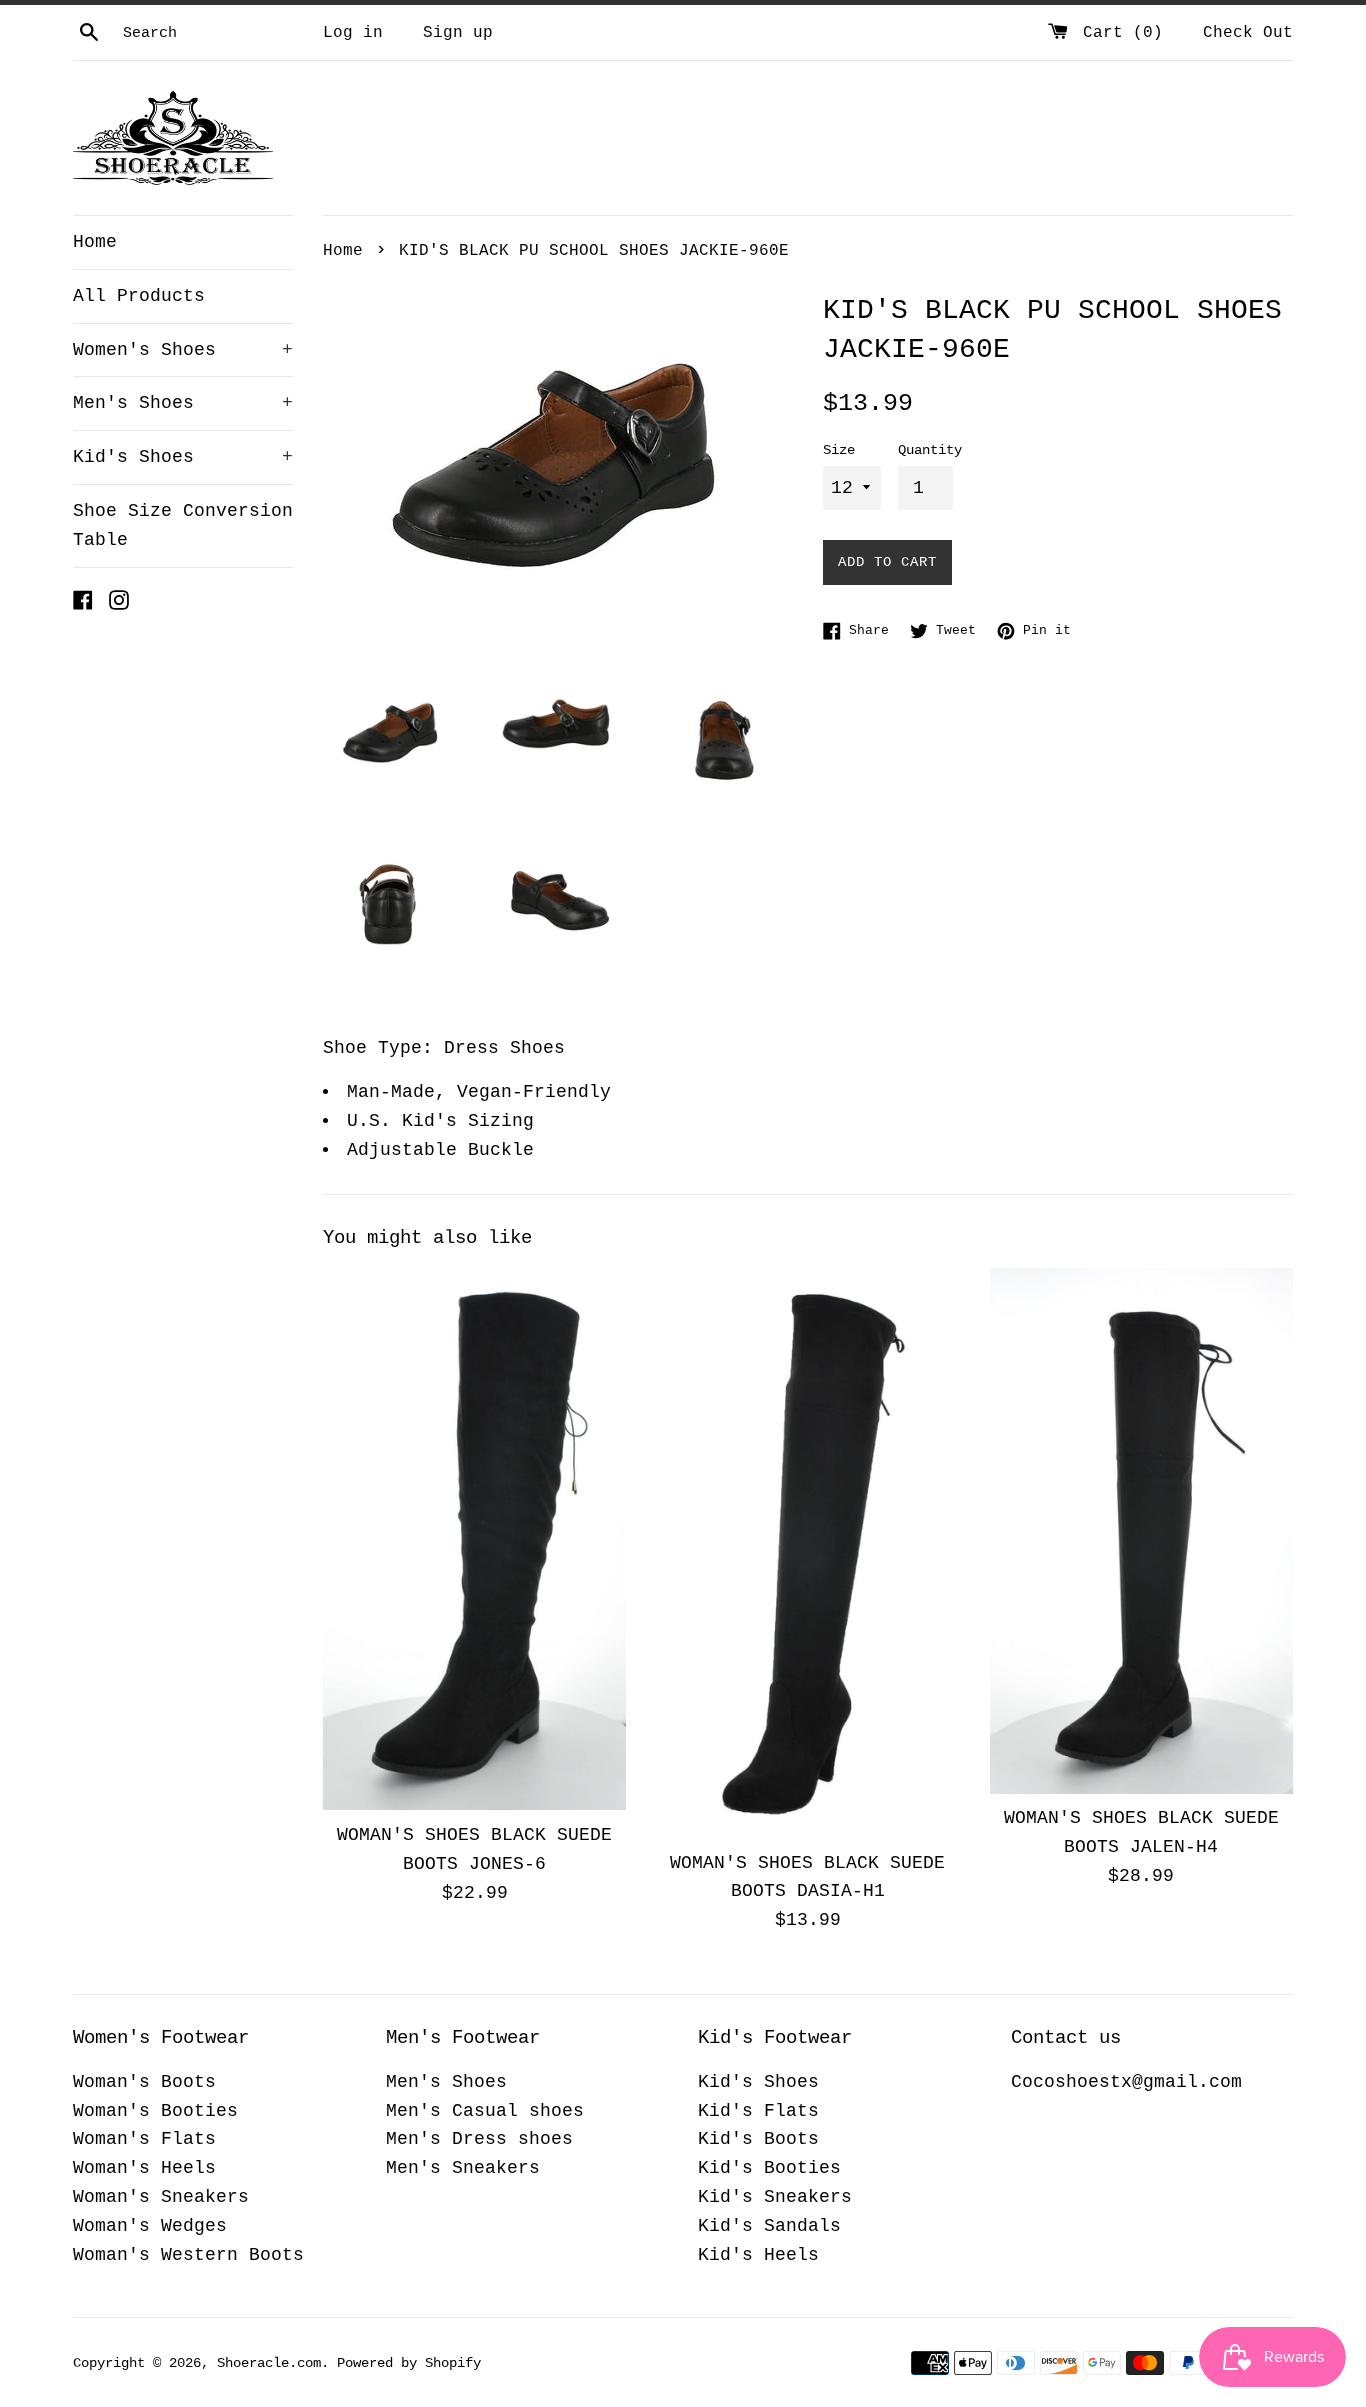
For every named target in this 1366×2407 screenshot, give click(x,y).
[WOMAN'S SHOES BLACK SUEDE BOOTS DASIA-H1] (807, 1553)
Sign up (458, 33)
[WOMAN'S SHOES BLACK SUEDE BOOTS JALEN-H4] (1141, 1531)
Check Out (1248, 33)
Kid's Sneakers (775, 2197)
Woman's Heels (144, 2168)
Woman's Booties (155, 2111)
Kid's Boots (758, 2139)
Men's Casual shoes (485, 2111)
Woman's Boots (144, 2082)
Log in (353, 33)
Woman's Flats (144, 2139)
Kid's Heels (758, 2255)
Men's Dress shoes (479, 2139)
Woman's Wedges (150, 2226)
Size (839, 450)
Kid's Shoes (183, 457)
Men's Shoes (183, 403)
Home (95, 242)
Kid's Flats (758, 2111)
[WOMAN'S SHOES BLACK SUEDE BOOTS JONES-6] (474, 1539)
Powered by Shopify (409, 2363)
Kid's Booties (769, 2168)
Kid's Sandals (769, 2226)
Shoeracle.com (269, 2363)
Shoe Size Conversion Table (183, 525)
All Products (139, 296)
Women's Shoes (183, 350)
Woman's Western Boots (188, 2255)
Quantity (930, 450)
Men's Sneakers (463, 2168)
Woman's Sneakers (161, 2197)
